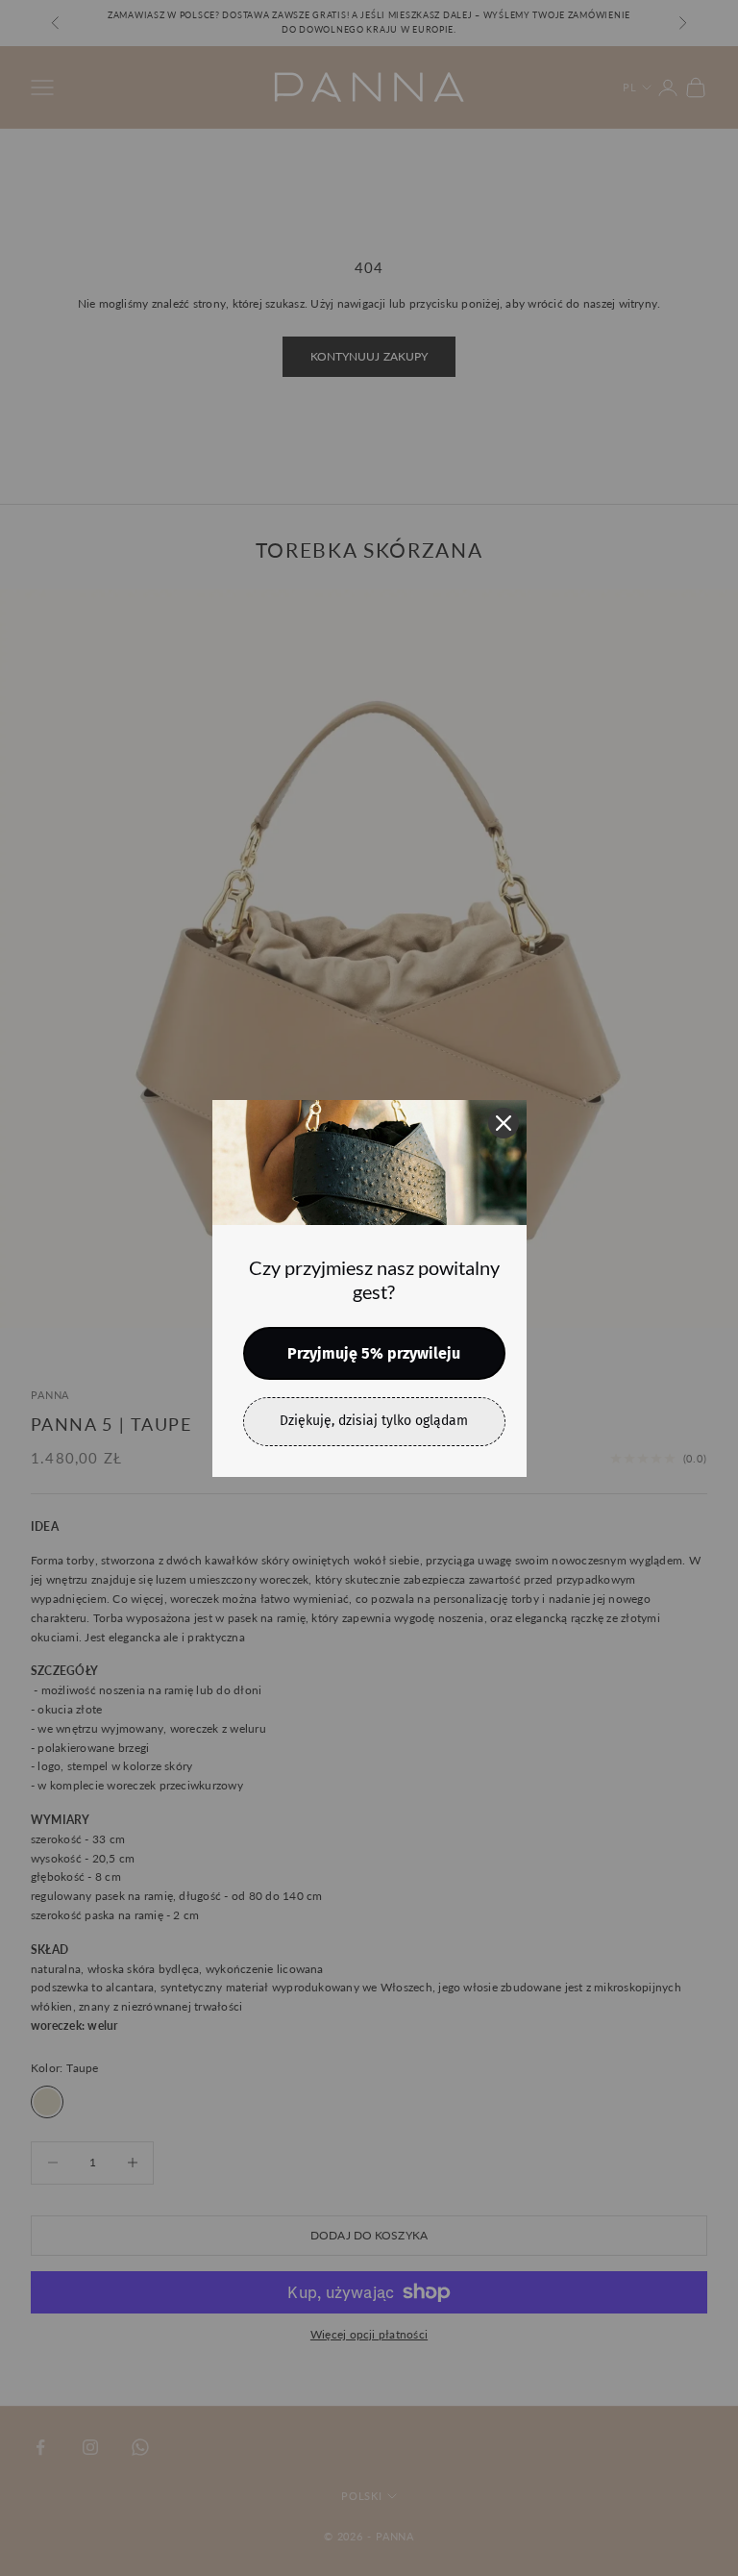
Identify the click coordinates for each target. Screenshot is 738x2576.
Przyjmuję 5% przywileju (374, 1353)
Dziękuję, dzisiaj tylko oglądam (374, 1421)
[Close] (504, 1123)
